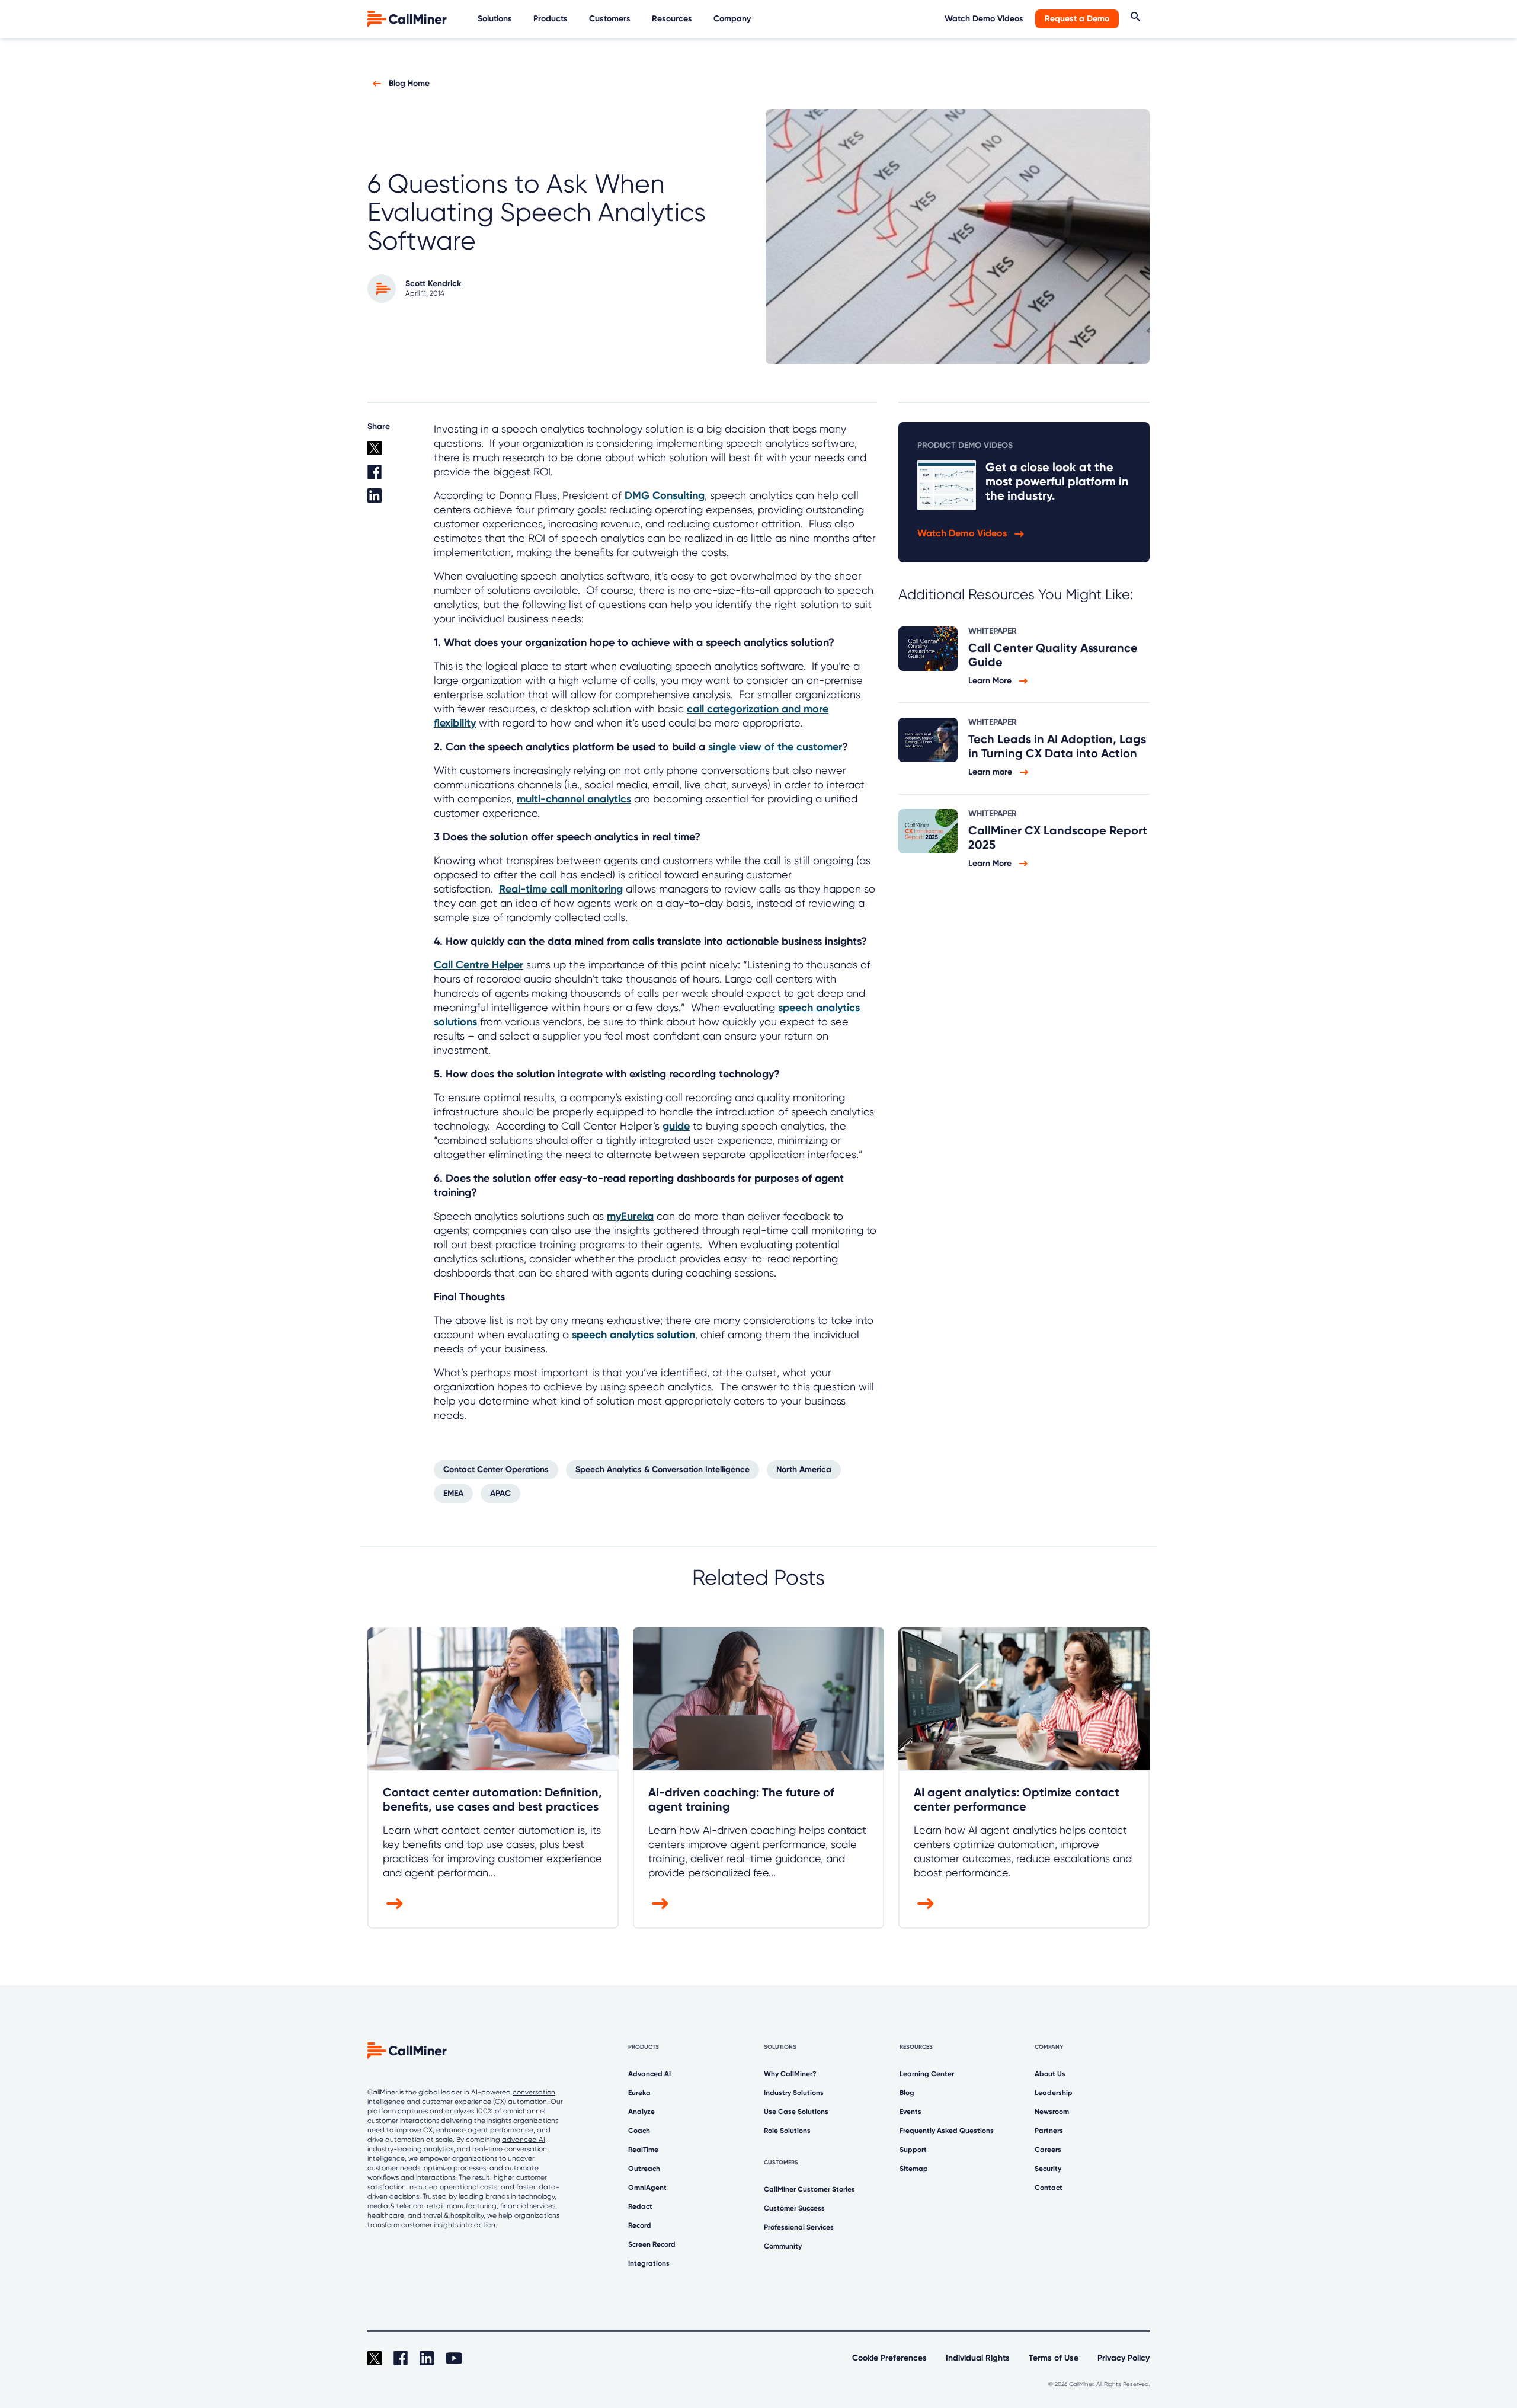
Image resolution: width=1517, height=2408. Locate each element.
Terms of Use (1054, 2358)
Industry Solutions (794, 2093)
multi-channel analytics (574, 799)
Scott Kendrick (433, 284)
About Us (1050, 2074)
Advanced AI (649, 2074)
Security (1048, 2169)
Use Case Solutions (796, 2112)
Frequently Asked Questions (947, 2131)
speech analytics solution (633, 1335)
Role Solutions (787, 2131)
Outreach (644, 2169)
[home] (408, 18)
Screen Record (652, 2244)
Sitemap (914, 2169)
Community (783, 2246)
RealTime (643, 2150)
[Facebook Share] (393, 477)
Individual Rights (978, 2358)
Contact (1049, 2188)
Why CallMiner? (790, 2074)
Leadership (1054, 2093)
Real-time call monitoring (561, 889)
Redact (640, 2206)
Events (910, 2112)
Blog (907, 2093)
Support (913, 2150)
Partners (1049, 2131)
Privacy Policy (1124, 2358)
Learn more (991, 772)
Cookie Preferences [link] (889, 2358)
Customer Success (794, 2208)
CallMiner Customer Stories (809, 2189)
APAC (500, 1493)
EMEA (453, 1493)
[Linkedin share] (393, 500)
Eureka (639, 2093)
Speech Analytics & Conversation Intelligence (663, 1470)
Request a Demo (1077, 19)
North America (804, 1470)
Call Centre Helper (479, 965)
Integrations (649, 2263)
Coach (639, 2131)
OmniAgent (647, 2188)
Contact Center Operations (496, 1470)
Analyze (641, 2112)
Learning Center (927, 2074)
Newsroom (1052, 2112)
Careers (1048, 2150)
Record (640, 2225)
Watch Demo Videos (984, 19)
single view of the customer (775, 747)
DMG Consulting (665, 495)
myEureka (630, 1216)
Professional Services (799, 2227)
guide (676, 1126)
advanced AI (524, 2140)
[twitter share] (393, 453)
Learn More (991, 681)
